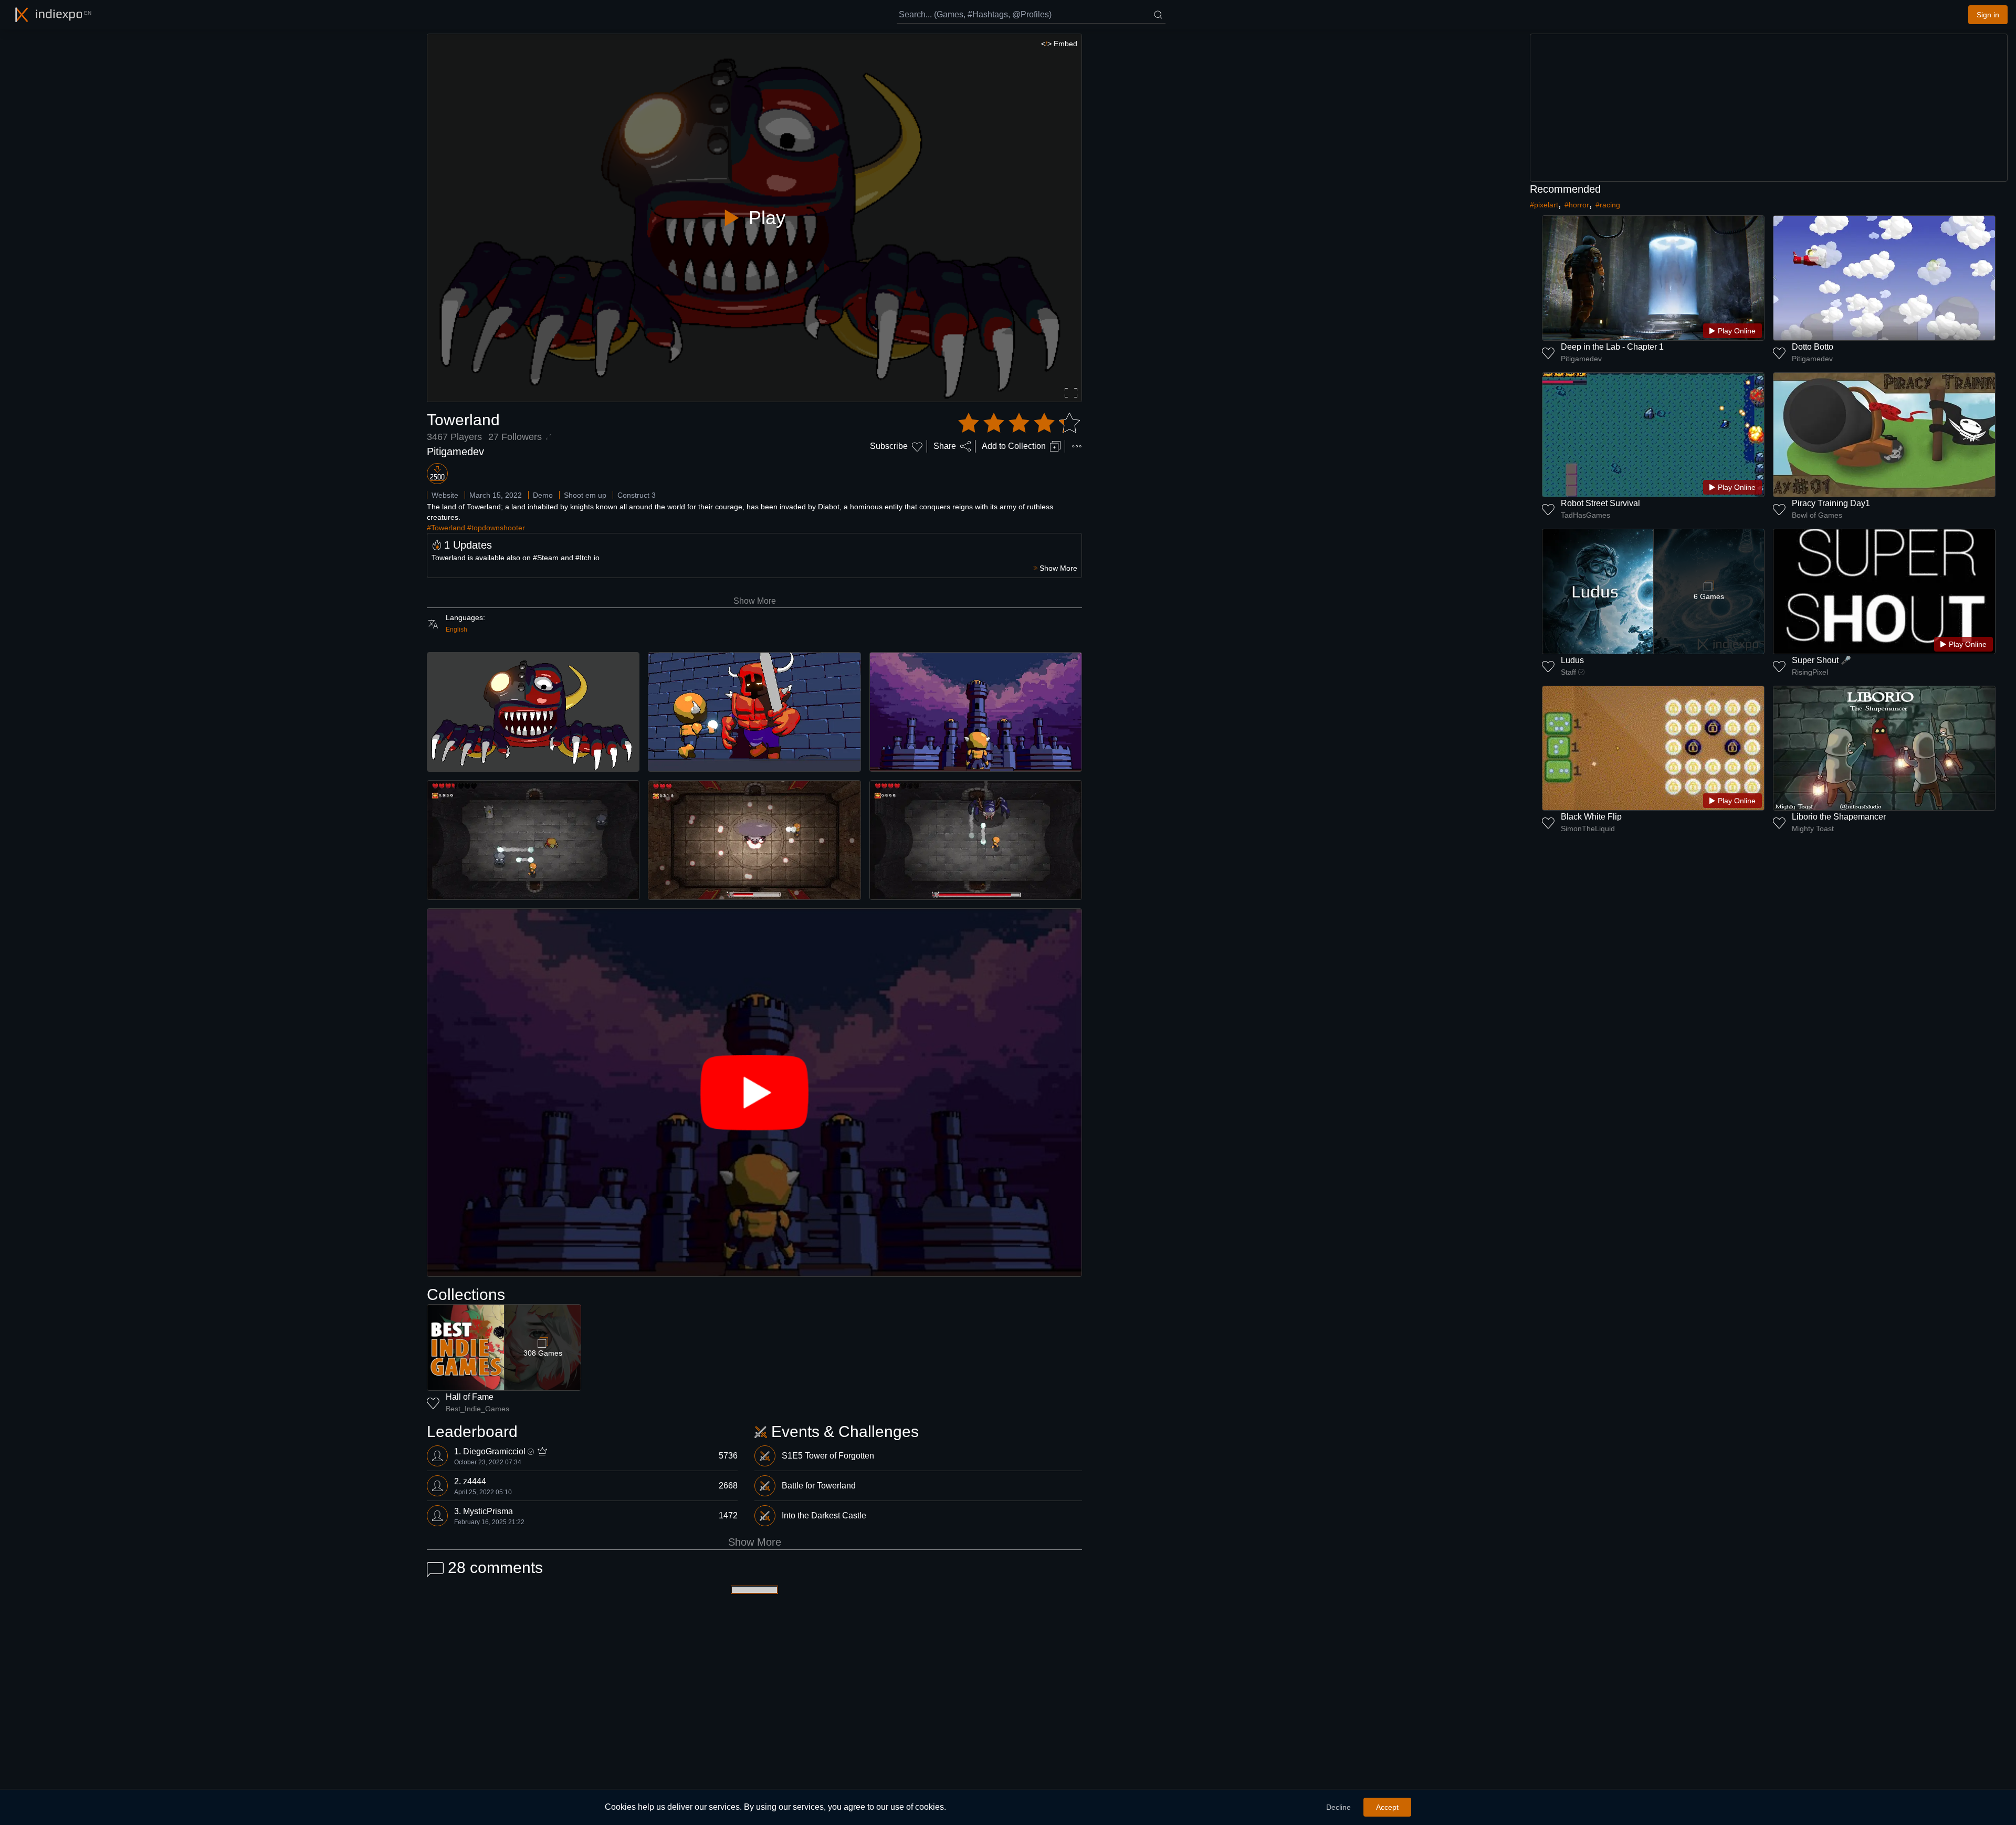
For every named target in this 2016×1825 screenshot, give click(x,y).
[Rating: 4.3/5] (1019, 423)
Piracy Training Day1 (1831, 503)
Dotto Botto (1813, 347)
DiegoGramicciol (494, 1451)
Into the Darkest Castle (824, 1515)
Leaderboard (472, 1431)
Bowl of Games (1817, 515)
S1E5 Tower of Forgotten (828, 1456)
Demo (543, 495)
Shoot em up (585, 495)
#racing (1608, 205)
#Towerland (446, 528)
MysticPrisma (488, 1511)
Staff (1568, 672)
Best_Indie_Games (477, 1409)
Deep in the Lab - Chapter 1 (1612, 347)
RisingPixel (1810, 672)
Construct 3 (637, 495)
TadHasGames (1585, 515)
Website (445, 495)
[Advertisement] (1769, 108)
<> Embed (1059, 44)
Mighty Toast (1813, 828)
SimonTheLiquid (1588, 828)
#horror (1577, 205)
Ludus (1572, 660)
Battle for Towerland (819, 1486)
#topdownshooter (496, 528)
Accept (1387, 1807)
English (456, 630)
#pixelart (1544, 205)
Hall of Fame (470, 1397)
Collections (466, 1294)
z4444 (475, 1481)
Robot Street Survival (1600, 503)
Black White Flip (1591, 817)
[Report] (1077, 446)
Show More (755, 601)
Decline (1338, 1807)
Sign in (1988, 15)
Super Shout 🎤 (1821, 660)
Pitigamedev (455, 452)
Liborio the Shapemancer (1839, 817)
